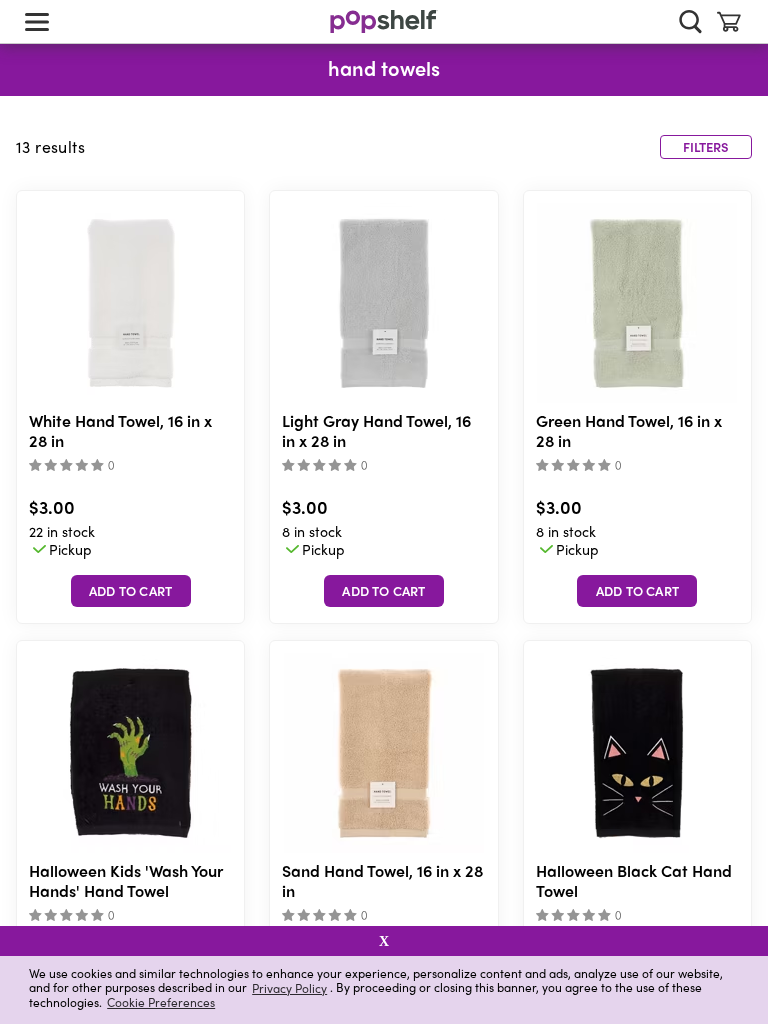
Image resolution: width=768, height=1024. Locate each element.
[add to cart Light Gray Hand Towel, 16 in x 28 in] (384, 591)
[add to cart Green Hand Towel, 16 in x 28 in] (637, 591)
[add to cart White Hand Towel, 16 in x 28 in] (131, 591)
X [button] (384, 941)
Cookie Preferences (161, 1002)
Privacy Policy (289, 987)
